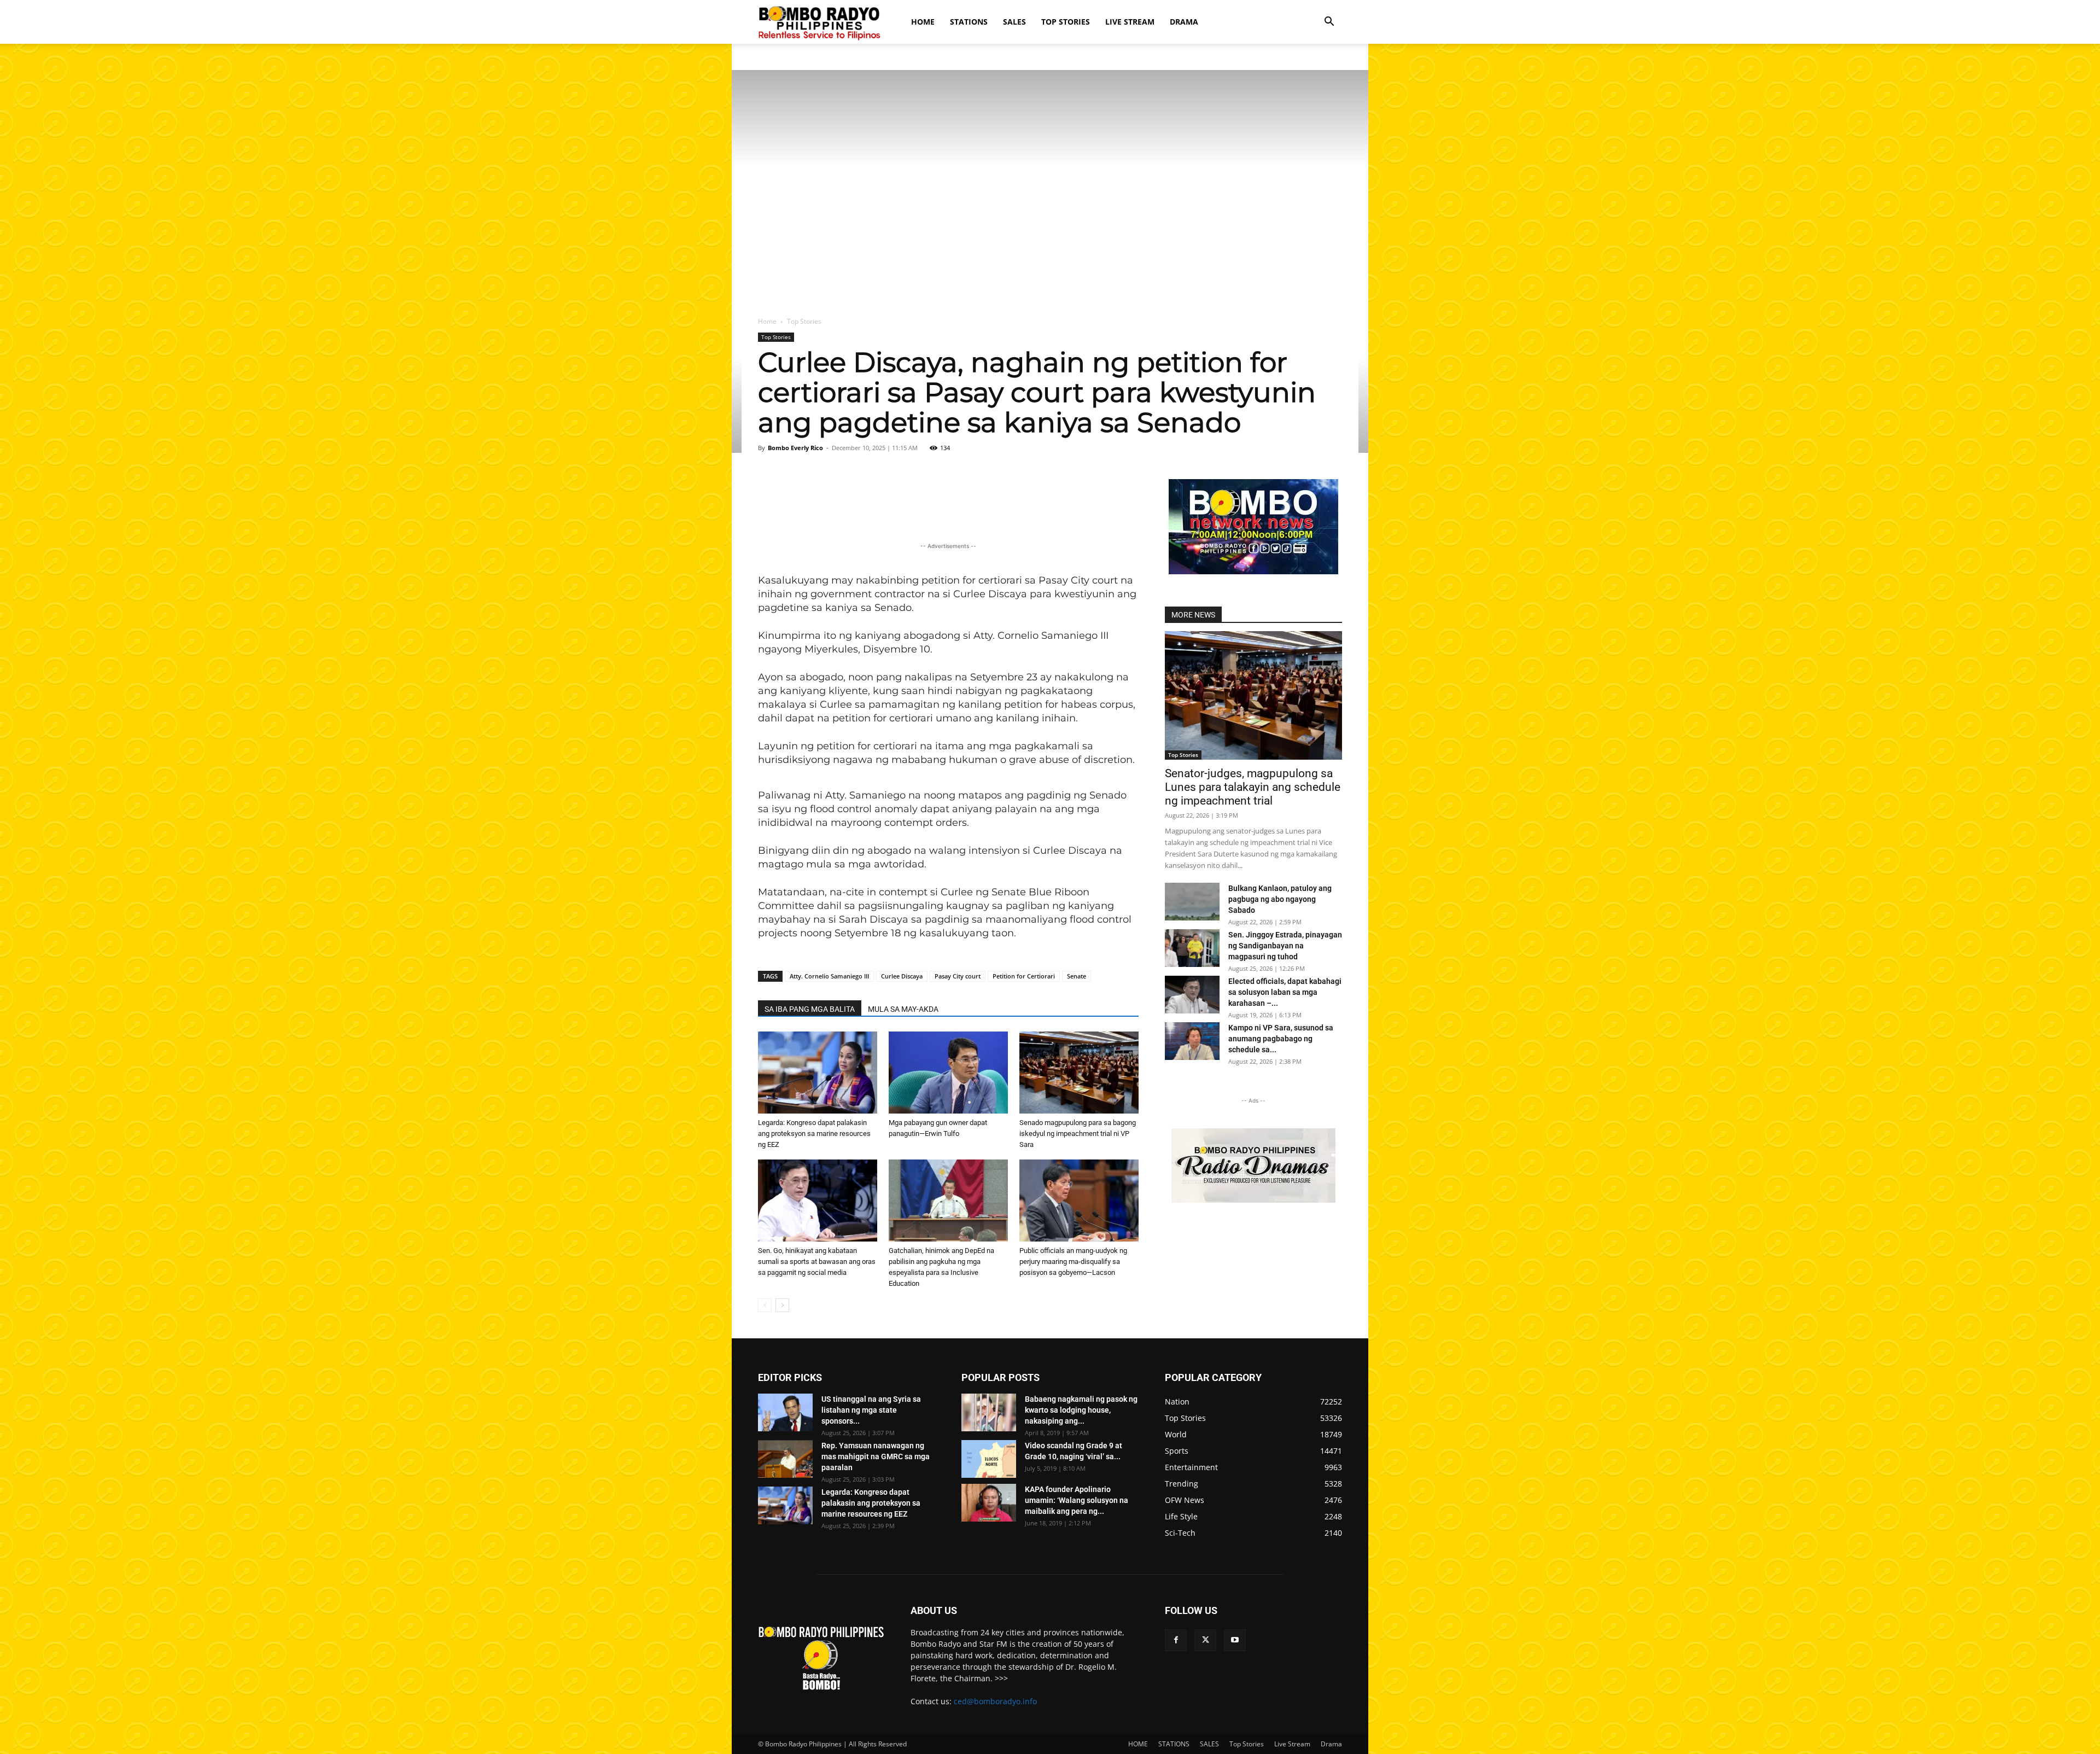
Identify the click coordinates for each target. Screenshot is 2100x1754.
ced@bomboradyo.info (995, 1701)
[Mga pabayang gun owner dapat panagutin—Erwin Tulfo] (948, 1073)
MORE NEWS (1193, 615)
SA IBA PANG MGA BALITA (810, 1009)
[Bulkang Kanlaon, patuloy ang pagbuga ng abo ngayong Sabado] (1192, 902)
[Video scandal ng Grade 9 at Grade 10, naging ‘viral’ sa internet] (989, 1459)
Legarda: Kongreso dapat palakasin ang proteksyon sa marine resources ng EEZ (814, 1134)
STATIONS (969, 22)
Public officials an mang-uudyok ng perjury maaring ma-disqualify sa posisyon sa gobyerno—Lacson (1073, 1261)
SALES (1014, 22)
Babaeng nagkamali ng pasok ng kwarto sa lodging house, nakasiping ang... (1081, 1410)
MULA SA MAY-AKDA (903, 1009)
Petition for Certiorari (1024, 976)
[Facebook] (1176, 1640)
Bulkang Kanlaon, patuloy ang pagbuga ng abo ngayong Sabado (1280, 899)
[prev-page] (765, 1305)
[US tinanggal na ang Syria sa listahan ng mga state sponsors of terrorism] (785, 1412)
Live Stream (1130, 22)
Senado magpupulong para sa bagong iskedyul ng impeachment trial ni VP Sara (1078, 1134)
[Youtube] (1235, 1640)
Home (767, 321)
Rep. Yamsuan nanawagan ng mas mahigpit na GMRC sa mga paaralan (876, 1456)
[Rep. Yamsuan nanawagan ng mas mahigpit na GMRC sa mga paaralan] (785, 1459)
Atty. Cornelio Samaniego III (829, 976)
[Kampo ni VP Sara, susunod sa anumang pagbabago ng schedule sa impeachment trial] (1192, 1041)
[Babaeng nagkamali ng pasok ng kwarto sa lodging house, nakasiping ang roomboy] (989, 1412)
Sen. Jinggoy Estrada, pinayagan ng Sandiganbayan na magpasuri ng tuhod (1285, 946)
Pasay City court (958, 976)
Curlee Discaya (902, 976)
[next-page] (782, 1305)
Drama (1184, 22)
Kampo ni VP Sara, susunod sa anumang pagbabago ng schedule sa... (1281, 1039)
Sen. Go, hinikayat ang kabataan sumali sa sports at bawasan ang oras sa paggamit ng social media (817, 1261)
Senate (1077, 976)
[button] (1329, 23)
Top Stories (1066, 22)
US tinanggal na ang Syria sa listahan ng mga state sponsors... (871, 1410)
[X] (1205, 1640)
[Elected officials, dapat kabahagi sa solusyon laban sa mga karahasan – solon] (1192, 995)
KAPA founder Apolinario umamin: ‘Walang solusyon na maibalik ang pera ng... (1077, 1500)
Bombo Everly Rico (795, 448)
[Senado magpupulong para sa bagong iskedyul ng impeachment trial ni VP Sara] (1079, 1073)
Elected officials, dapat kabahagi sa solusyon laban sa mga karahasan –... (1285, 992)
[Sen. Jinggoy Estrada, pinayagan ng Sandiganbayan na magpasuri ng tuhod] (1192, 948)
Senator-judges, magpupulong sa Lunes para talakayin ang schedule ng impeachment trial (1253, 787)
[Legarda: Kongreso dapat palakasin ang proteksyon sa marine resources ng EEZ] (818, 1073)
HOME (923, 22)
